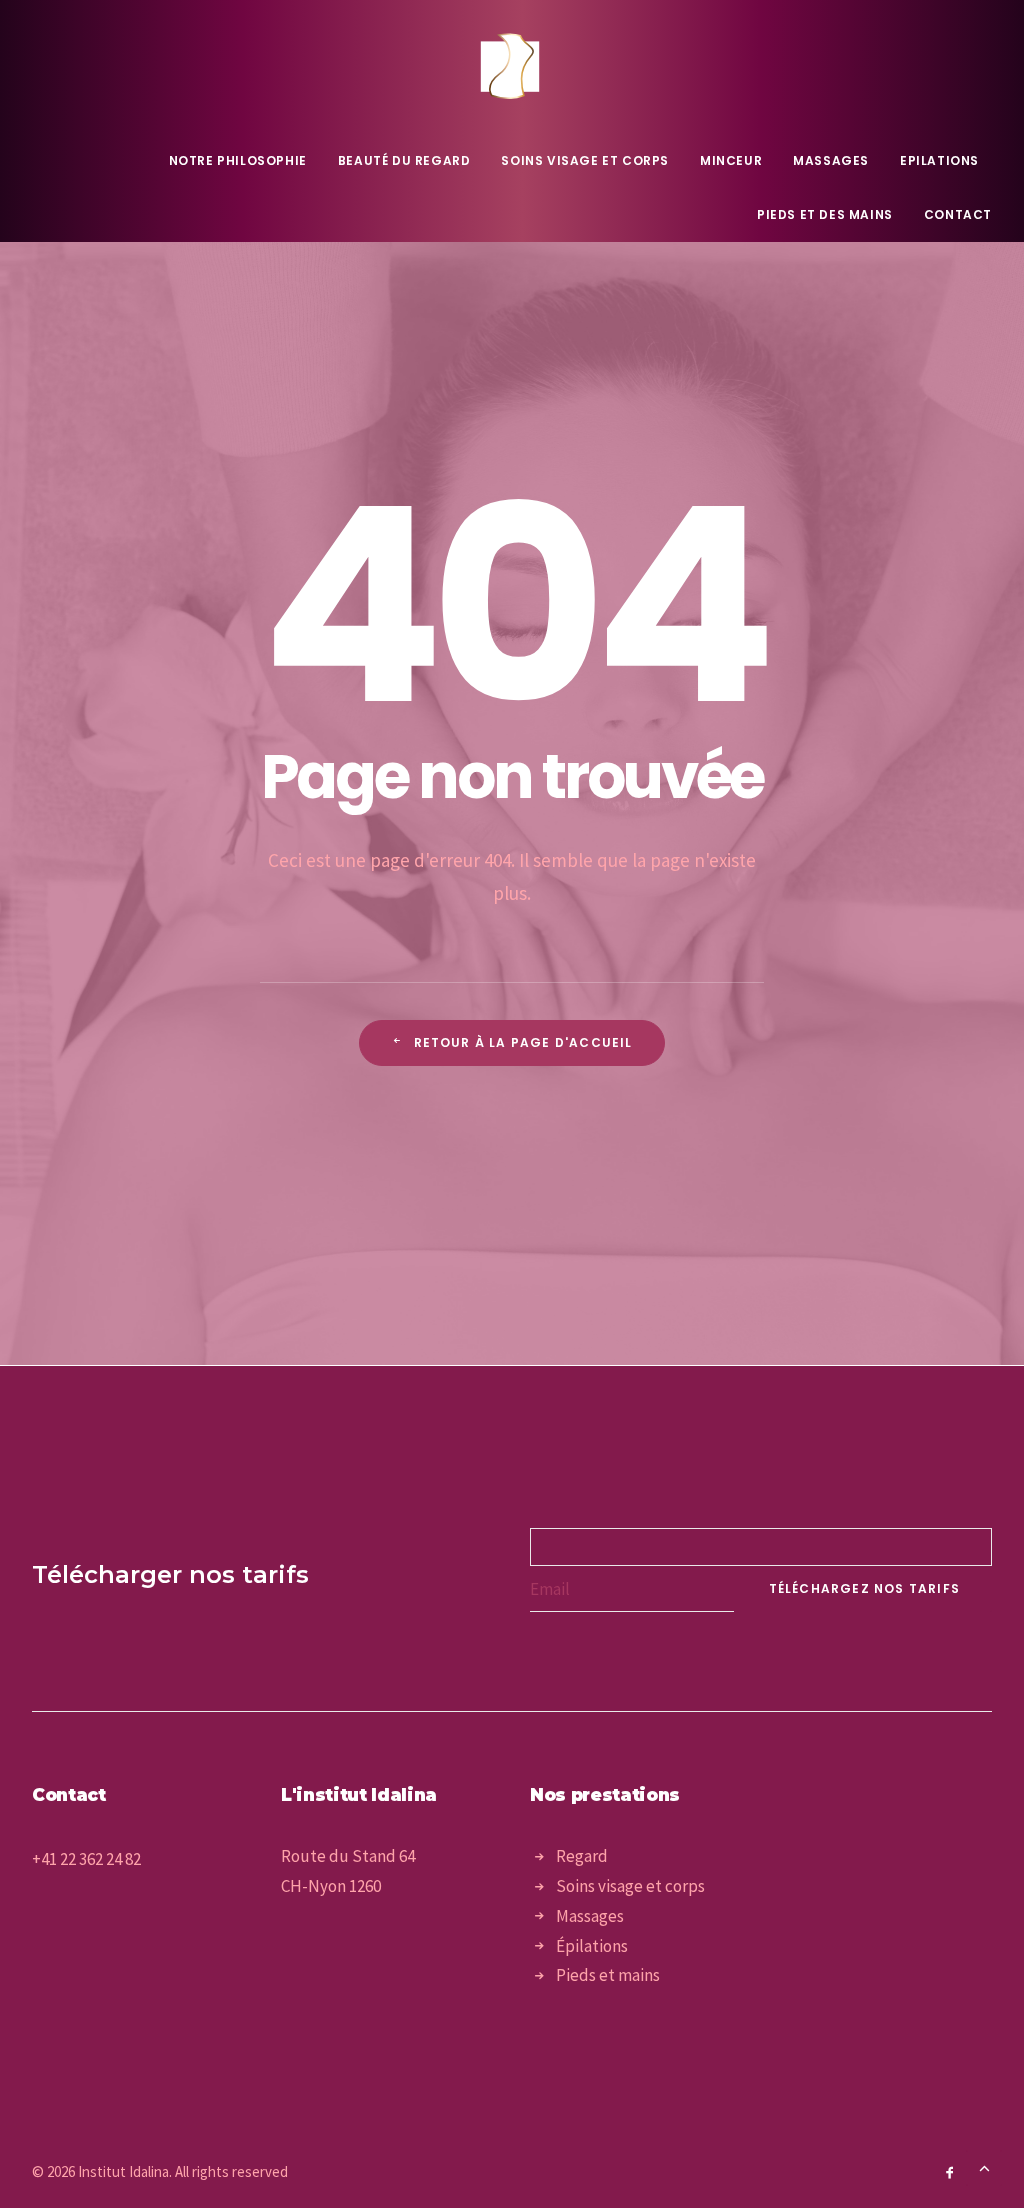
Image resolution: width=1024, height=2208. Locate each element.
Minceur (731, 160)
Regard (582, 1856)
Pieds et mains (608, 1975)
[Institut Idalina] (512, 67)
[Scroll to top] (984, 2166)
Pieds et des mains (825, 214)
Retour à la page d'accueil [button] (523, 1042)
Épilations (592, 1946)
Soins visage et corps (585, 160)
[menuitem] (244, 161)
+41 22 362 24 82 (86, 1859)
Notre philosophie (238, 160)
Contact (958, 214)
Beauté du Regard (404, 160)
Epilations (939, 160)
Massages (831, 160)
